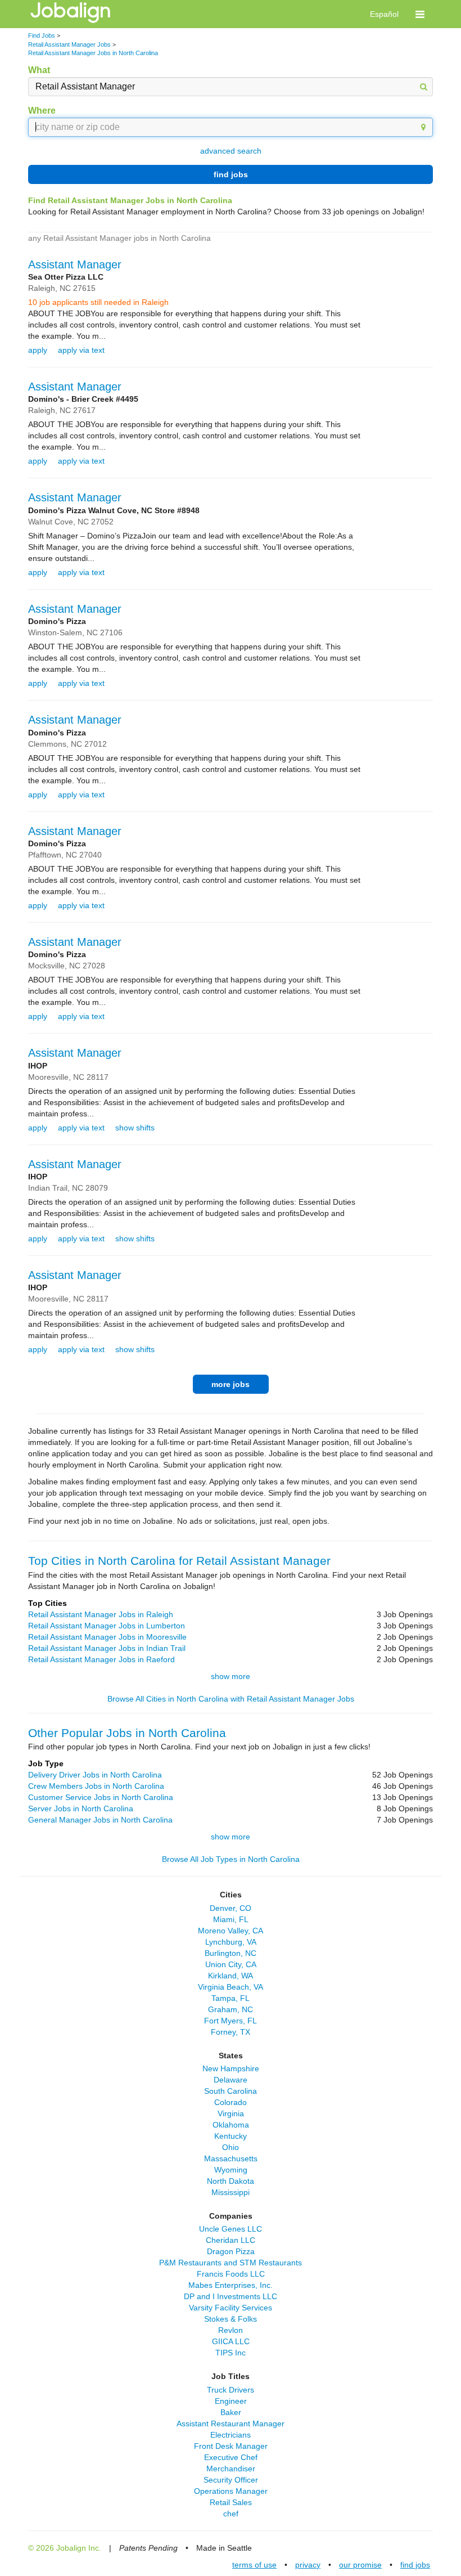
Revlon (231, 2330)
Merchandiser (231, 2469)
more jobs (231, 1384)
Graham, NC (231, 2009)
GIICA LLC (231, 2341)
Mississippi (231, 2192)
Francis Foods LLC (231, 2274)
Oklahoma (231, 2125)
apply (38, 350)
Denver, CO (231, 1908)
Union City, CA (231, 1964)
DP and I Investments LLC (231, 2296)
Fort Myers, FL (231, 2021)
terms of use (254, 2565)
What (39, 70)
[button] (420, 14)
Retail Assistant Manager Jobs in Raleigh (101, 1614)
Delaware (231, 2080)
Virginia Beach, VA (231, 1987)
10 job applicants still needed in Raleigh (98, 302)
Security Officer (231, 2480)
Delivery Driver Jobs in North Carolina (95, 1775)
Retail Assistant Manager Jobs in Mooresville (107, 1637)
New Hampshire (231, 2068)
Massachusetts (231, 2158)
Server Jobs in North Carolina (81, 1808)
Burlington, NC (231, 1953)
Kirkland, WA (231, 1976)
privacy (308, 2565)
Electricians (231, 2435)
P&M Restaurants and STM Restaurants (231, 2263)
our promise (360, 2565)
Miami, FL (231, 1919)
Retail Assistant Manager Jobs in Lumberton (107, 1626)
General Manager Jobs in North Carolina (100, 1820)
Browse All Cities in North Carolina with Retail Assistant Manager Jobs (231, 1699)
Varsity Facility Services (231, 2308)
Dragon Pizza (231, 2251)
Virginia (231, 2113)
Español (384, 14)
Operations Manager (231, 2491)
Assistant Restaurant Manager (231, 2424)
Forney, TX (231, 2032)
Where (42, 111)
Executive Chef (231, 2457)
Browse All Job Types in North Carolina (231, 1859)
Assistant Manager (75, 264)
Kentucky (231, 2136)
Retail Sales (231, 2502)
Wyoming (231, 2170)
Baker (231, 2412)
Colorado (231, 2102)
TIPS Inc (231, 2353)
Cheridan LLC (231, 2240)
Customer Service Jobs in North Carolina (101, 1797)
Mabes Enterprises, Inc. (231, 2285)
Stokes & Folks (231, 2319)
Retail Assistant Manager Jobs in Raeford (101, 1659)
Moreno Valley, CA (231, 1931)
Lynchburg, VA (231, 1942)
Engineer (231, 2401)
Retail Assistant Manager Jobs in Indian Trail (107, 1648)
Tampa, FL (231, 1998)
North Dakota (231, 2181)
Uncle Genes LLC (231, 2229)
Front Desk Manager (231, 2446)
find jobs (231, 174)
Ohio (231, 2147)
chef (231, 2514)
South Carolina (231, 2091)
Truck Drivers (231, 2390)
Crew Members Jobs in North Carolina (96, 1786)
